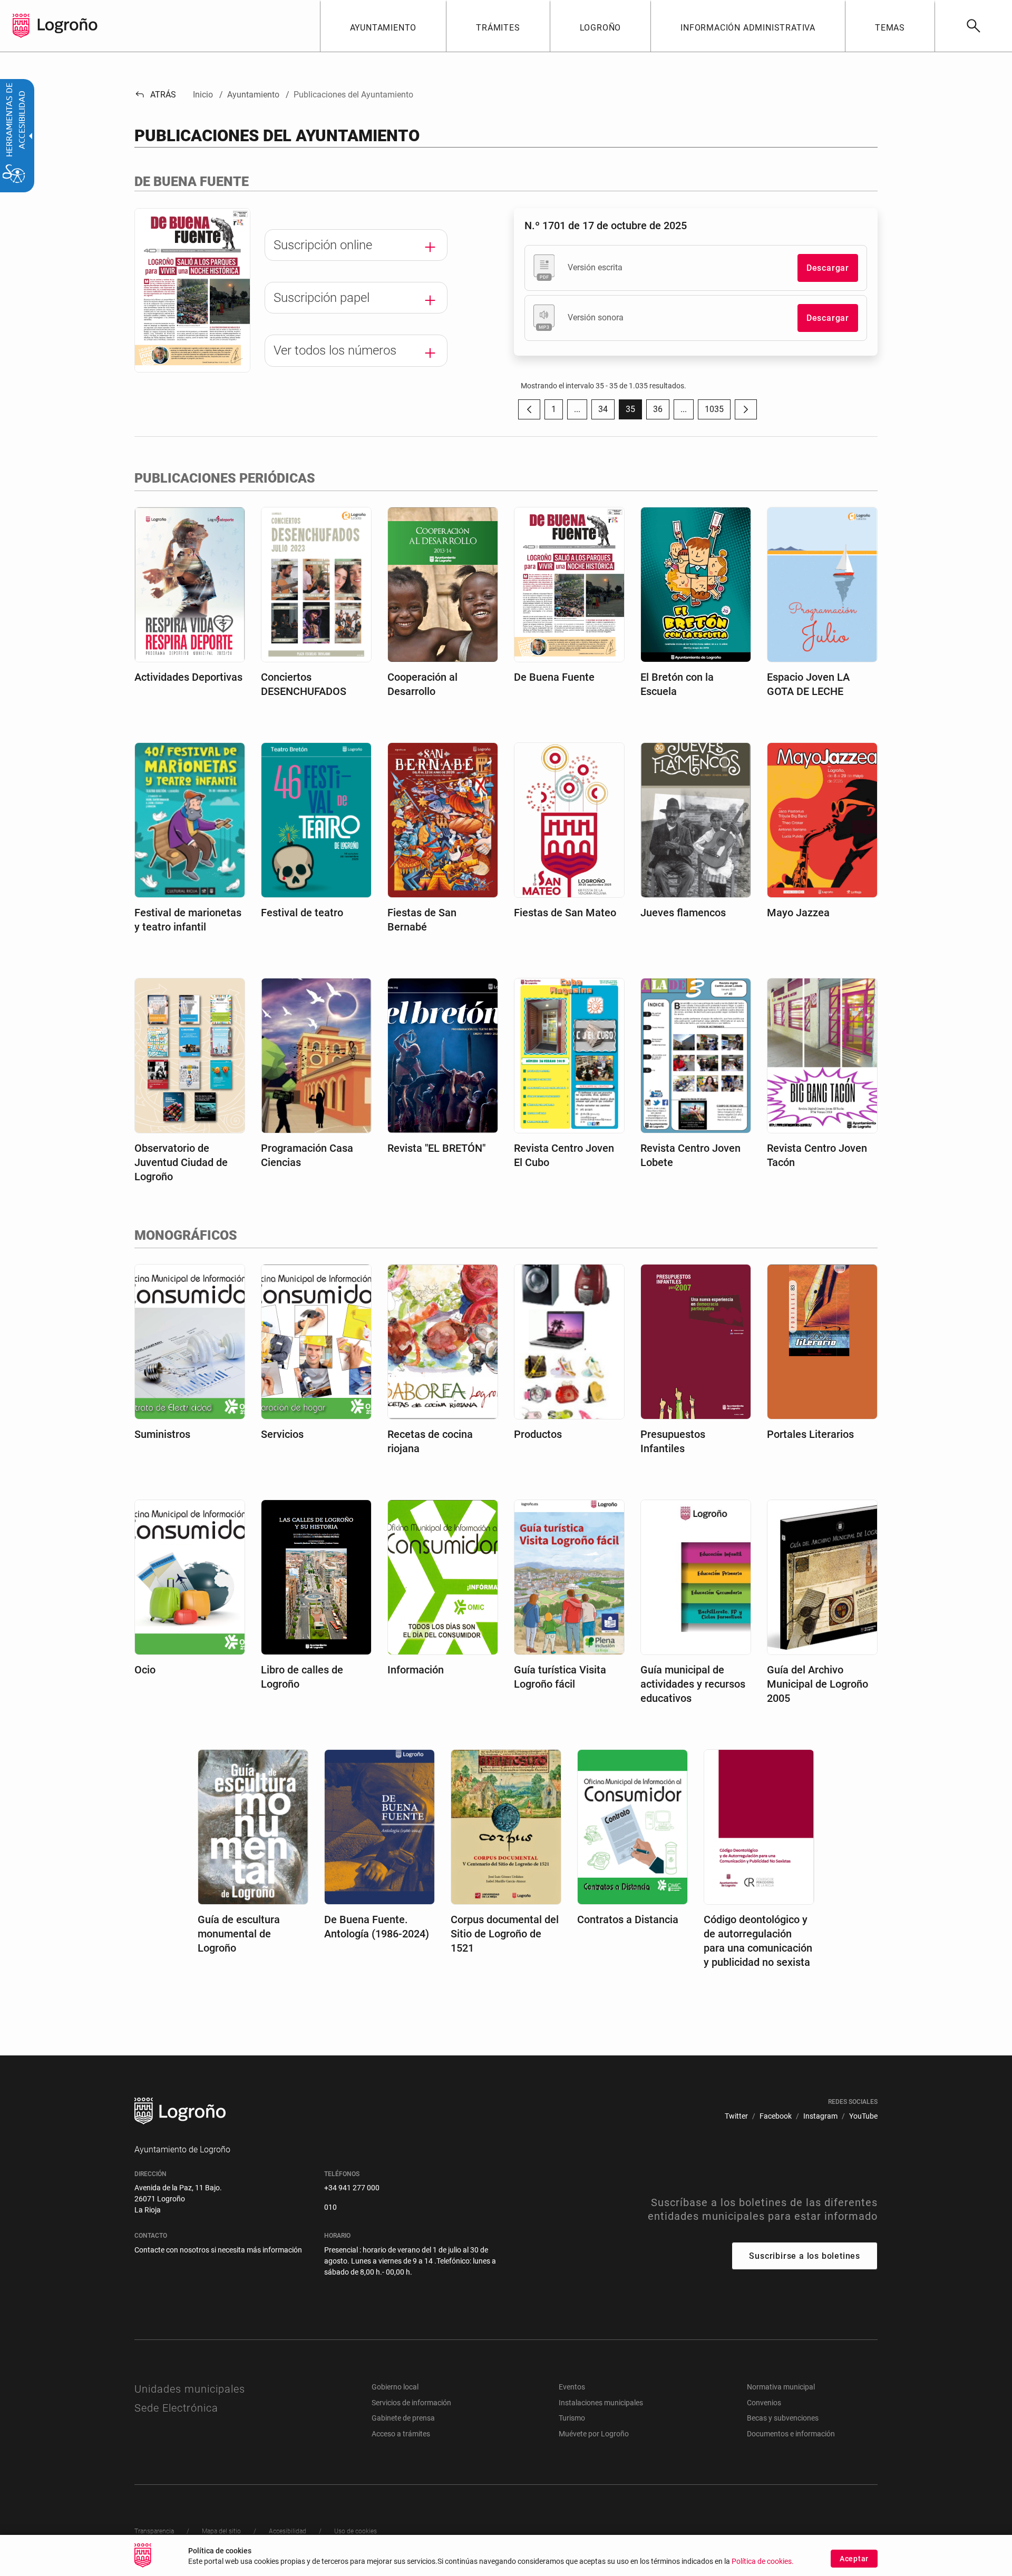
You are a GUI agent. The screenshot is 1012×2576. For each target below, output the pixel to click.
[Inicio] (67, 25)
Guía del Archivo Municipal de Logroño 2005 (818, 1684)
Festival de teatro (302, 913)
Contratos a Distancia (628, 1919)
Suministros (162, 1434)
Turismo (572, 2418)
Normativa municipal (781, 2387)
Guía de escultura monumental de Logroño (239, 1934)
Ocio (145, 1670)
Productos (538, 1434)
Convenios (764, 2403)
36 (661, 412)
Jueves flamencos (683, 913)
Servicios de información (411, 2403)
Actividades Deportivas (188, 677)
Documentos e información (791, 2434)
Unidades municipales (190, 2389)
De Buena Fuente (554, 677)
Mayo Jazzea (798, 913)
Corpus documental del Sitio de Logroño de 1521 (505, 1934)
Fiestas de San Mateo (565, 913)
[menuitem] (383, 26)
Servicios (282, 1434)
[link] (973, 26)
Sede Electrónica (176, 2408)
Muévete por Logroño (594, 2434)
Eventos (572, 2387)
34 (606, 412)
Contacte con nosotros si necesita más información (218, 2250)
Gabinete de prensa (403, 2418)
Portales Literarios (810, 1434)
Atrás (155, 95)
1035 (718, 412)
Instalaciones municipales (601, 2403)
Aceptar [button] (854, 2559)
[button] (577, 409)
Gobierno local (395, 2387)
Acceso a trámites (401, 2434)
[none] (21, 26)
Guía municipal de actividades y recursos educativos (693, 1684)
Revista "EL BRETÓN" (436, 1148)
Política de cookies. (763, 2562)
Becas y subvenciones (783, 2418)
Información (416, 1670)
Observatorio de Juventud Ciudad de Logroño (181, 1162)
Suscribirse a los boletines (805, 2256)
